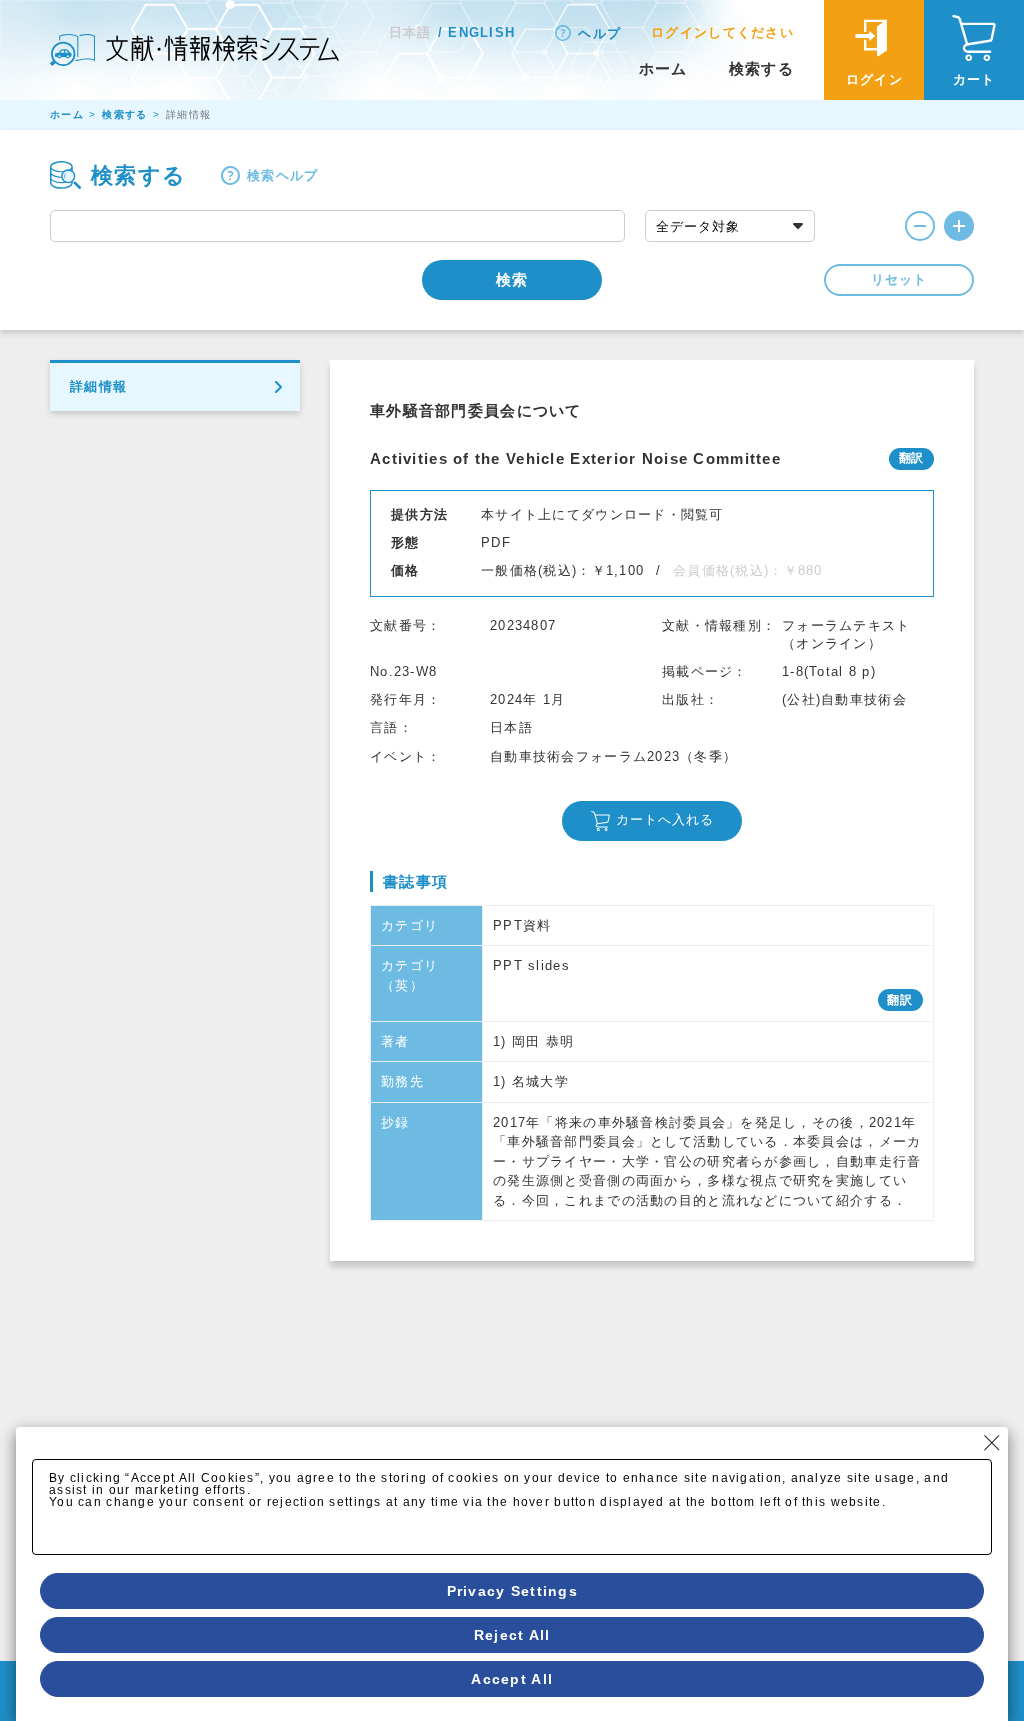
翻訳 (900, 1000)
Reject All (512, 1635)
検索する (761, 68)
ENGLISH (481, 32)
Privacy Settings (512, 1591)
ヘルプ (599, 33)
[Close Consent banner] (992, 1443)
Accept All (512, 1679)
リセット (899, 279)
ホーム (663, 68)
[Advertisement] (652, 1411)
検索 (512, 279)
